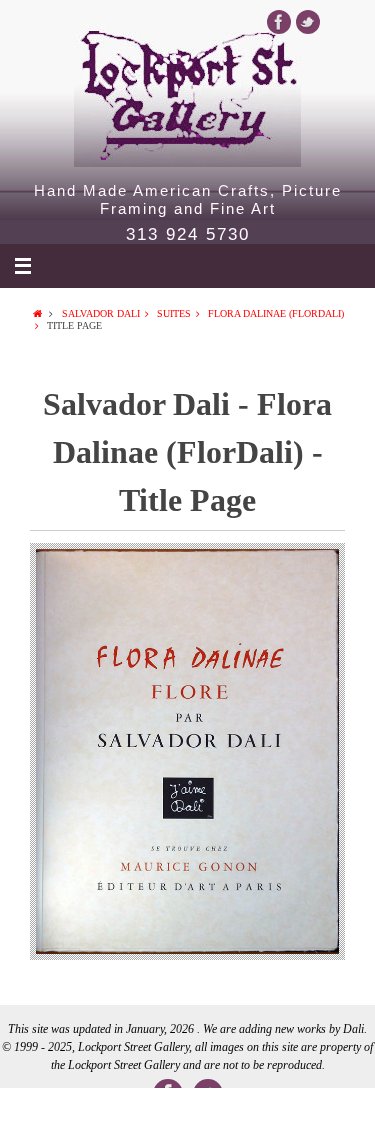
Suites (174, 313)
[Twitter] (308, 22)
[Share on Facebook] (37, 1114)
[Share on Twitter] (112, 1114)
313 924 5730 (188, 235)
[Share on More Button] (337, 1114)
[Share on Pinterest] (262, 1114)
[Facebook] (279, 22)
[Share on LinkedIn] (187, 1114)
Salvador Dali (101, 313)
